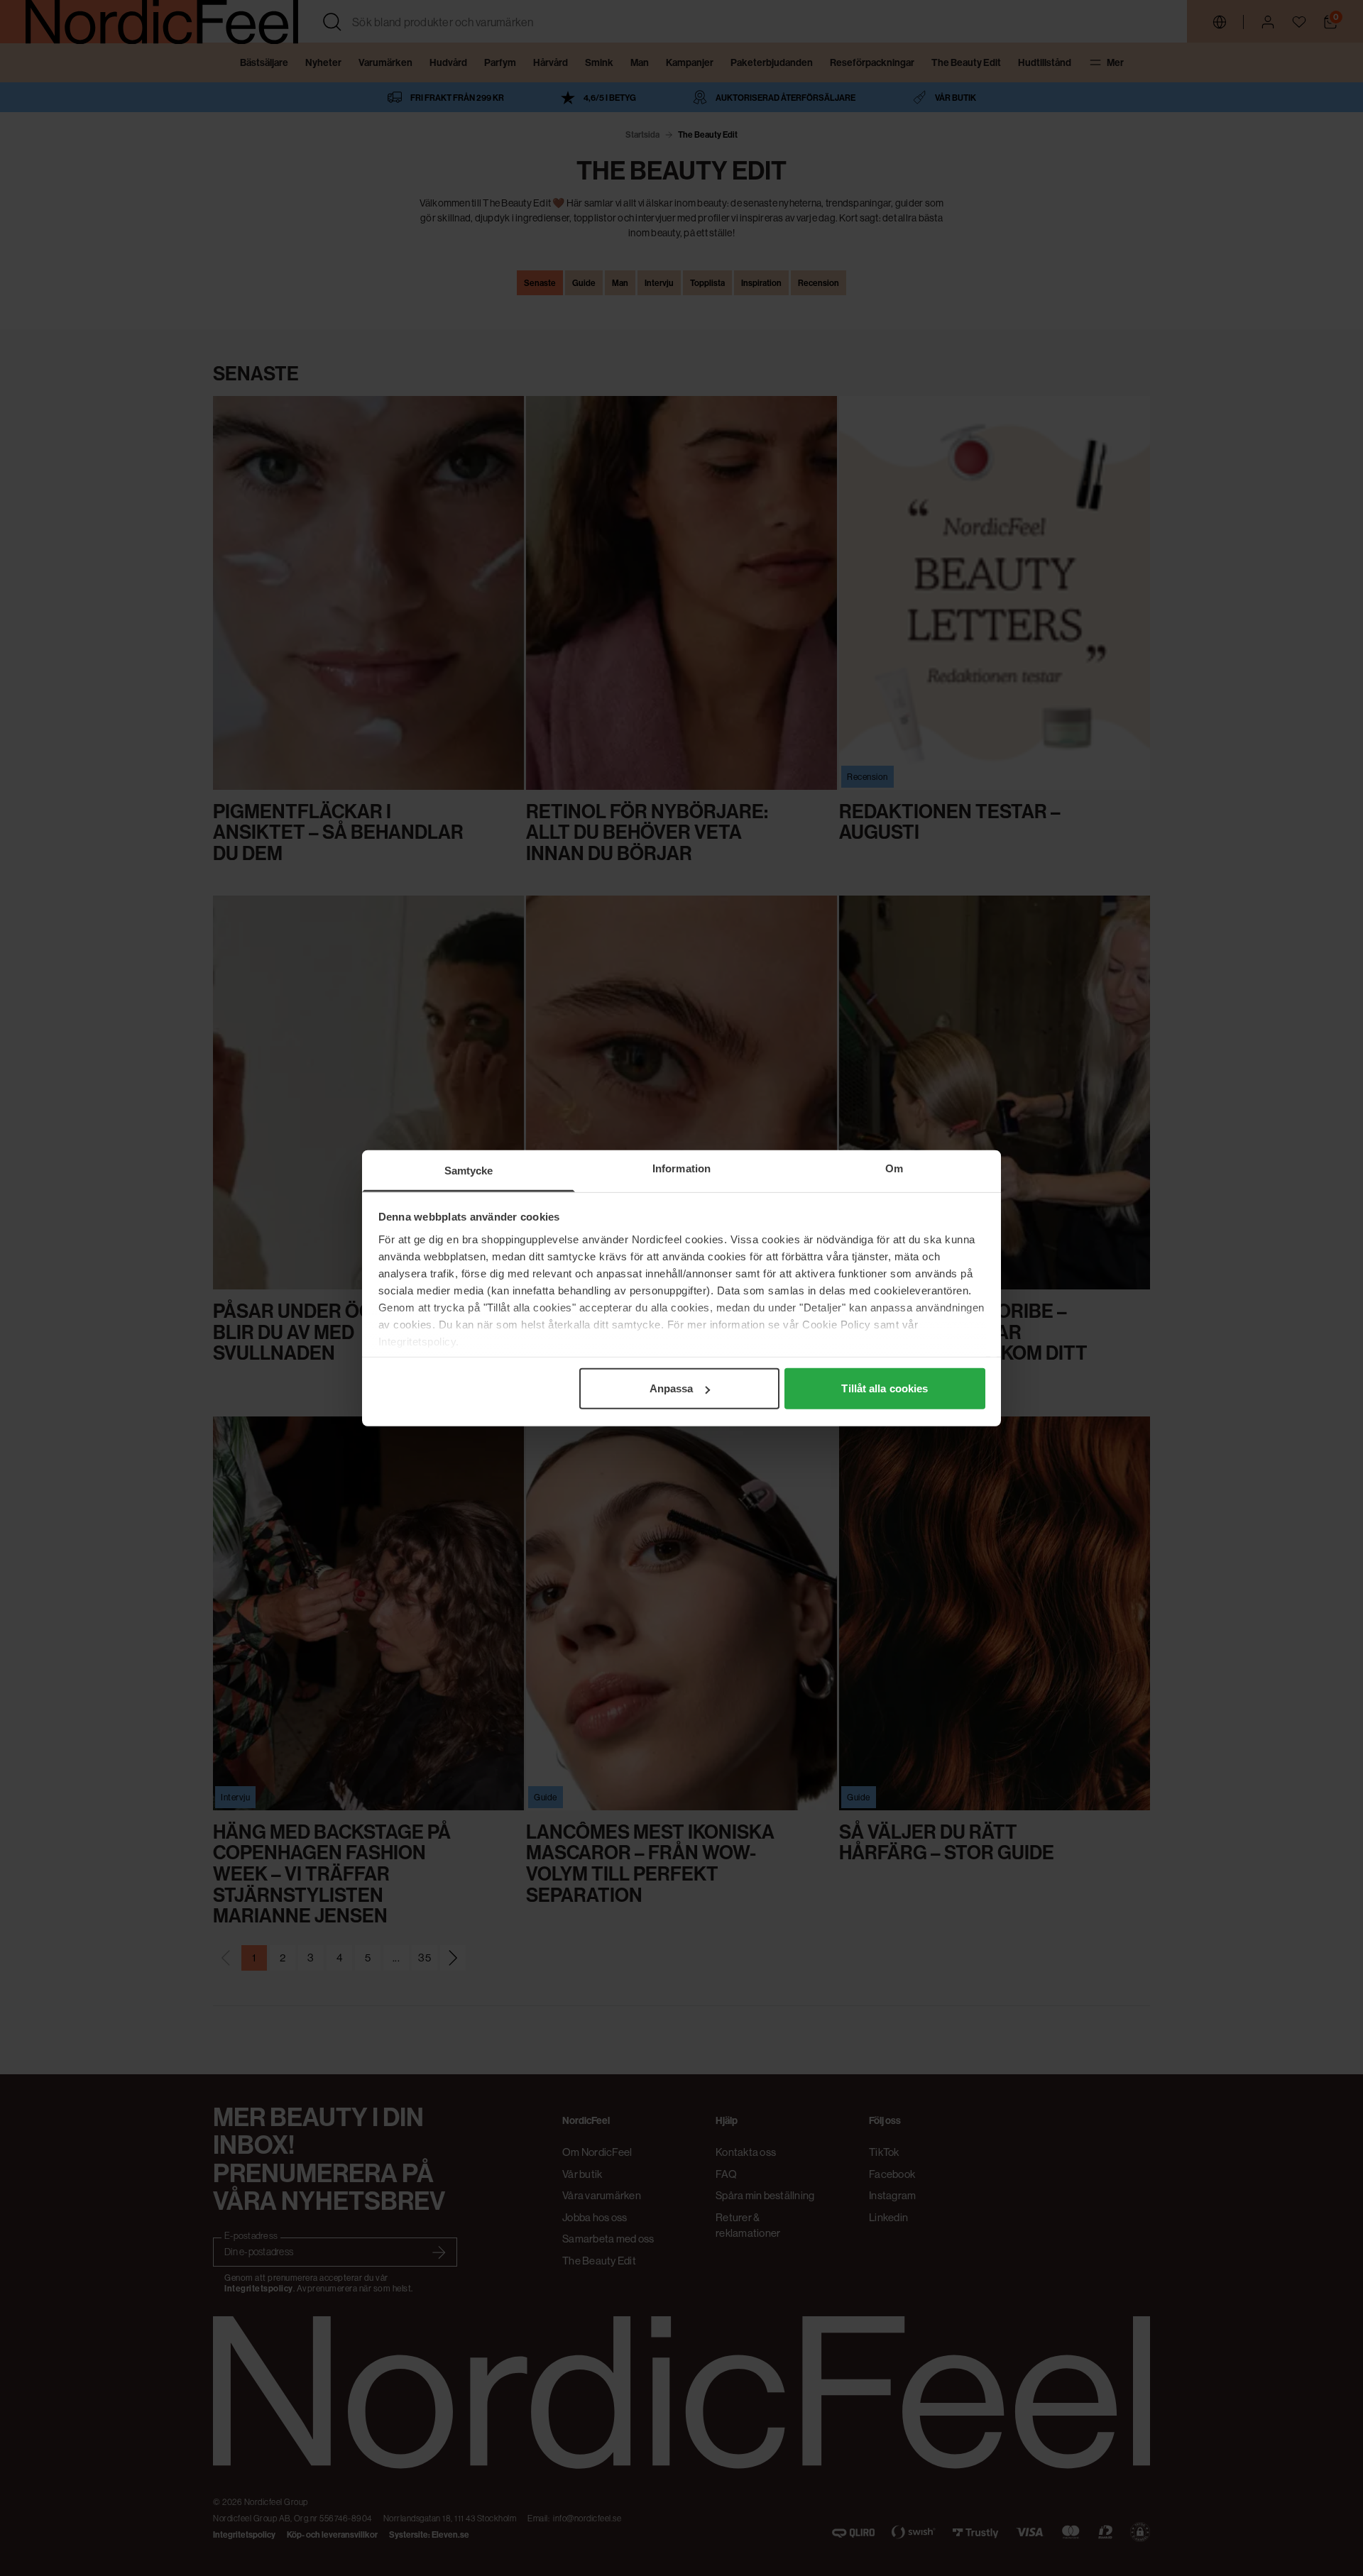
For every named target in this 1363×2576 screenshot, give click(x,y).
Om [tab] (894, 1168)
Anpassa (672, 1388)
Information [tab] (681, 1168)
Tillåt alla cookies (885, 1388)
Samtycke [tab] (469, 1171)
